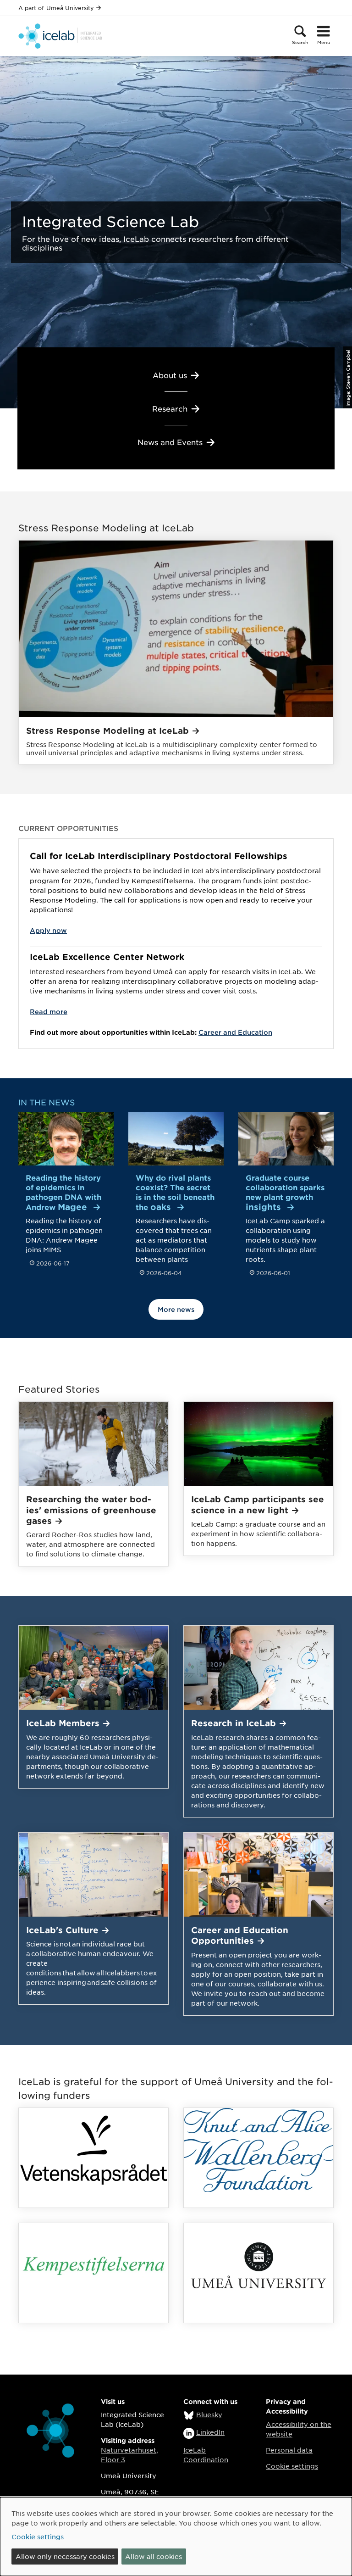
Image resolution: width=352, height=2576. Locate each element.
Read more (49, 1012)
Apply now (48, 930)
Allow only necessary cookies (65, 2556)
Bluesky (209, 2414)
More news (176, 1309)
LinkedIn (210, 2432)
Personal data (289, 2450)
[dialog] (176, 2537)
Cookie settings (292, 2466)
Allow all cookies (154, 2556)
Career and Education (235, 1032)
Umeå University (70, 8)
